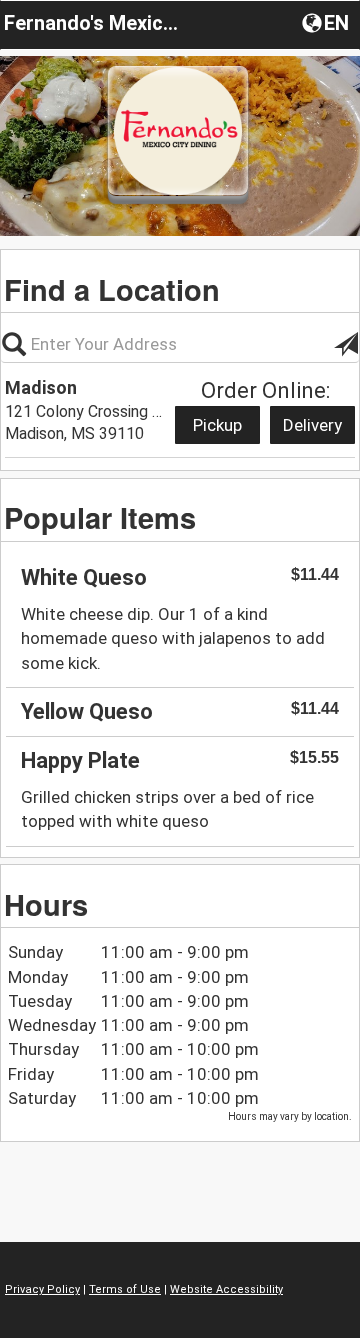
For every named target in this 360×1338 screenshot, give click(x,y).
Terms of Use (125, 1289)
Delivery (312, 425)
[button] (327, 22)
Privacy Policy (42, 1289)
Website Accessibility (226, 1289)
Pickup (217, 425)
